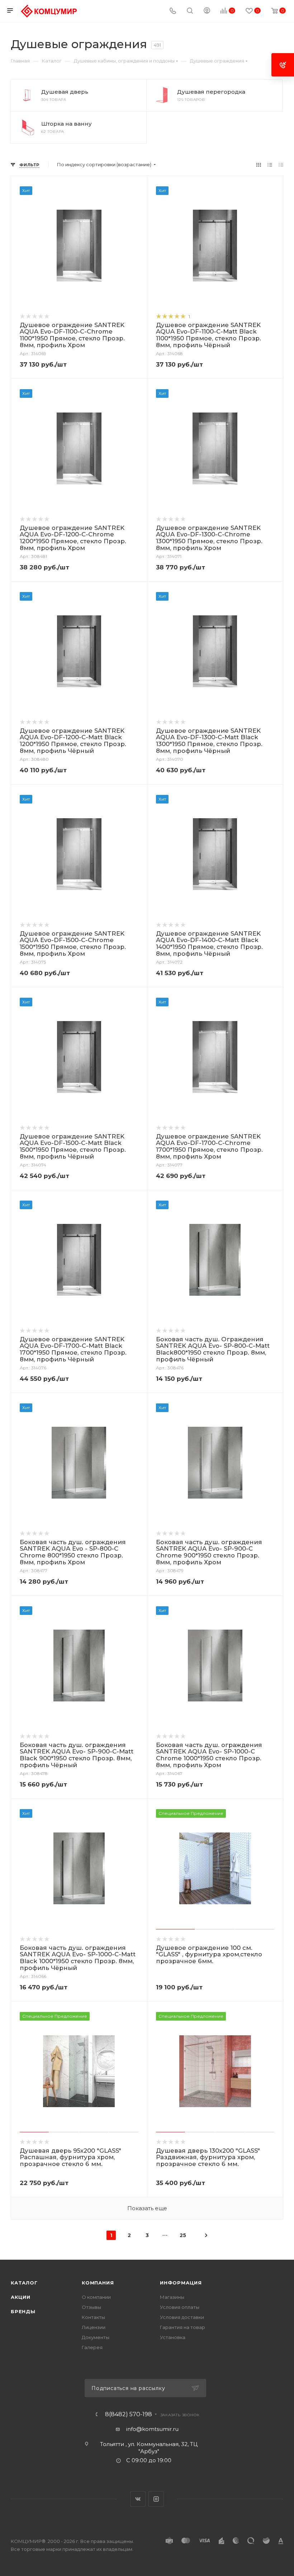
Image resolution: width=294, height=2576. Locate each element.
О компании (96, 2297)
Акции (21, 2297)
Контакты (93, 2317)
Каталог (24, 2283)
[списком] (270, 165)
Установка (173, 2337)
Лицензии (94, 2327)
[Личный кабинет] (207, 11)
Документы (96, 2337)
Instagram (156, 2499)
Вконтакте (138, 2499)
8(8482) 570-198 (129, 2414)
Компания (98, 2283)
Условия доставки (182, 2317)
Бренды (23, 2311)
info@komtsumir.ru (152, 2429)
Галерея (92, 2347)
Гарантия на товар (182, 2327)
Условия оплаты (180, 2307)
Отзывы (91, 2307)
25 (183, 2235)
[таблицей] (281, 165)
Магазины (172, 2297)
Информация (181, 2283)
